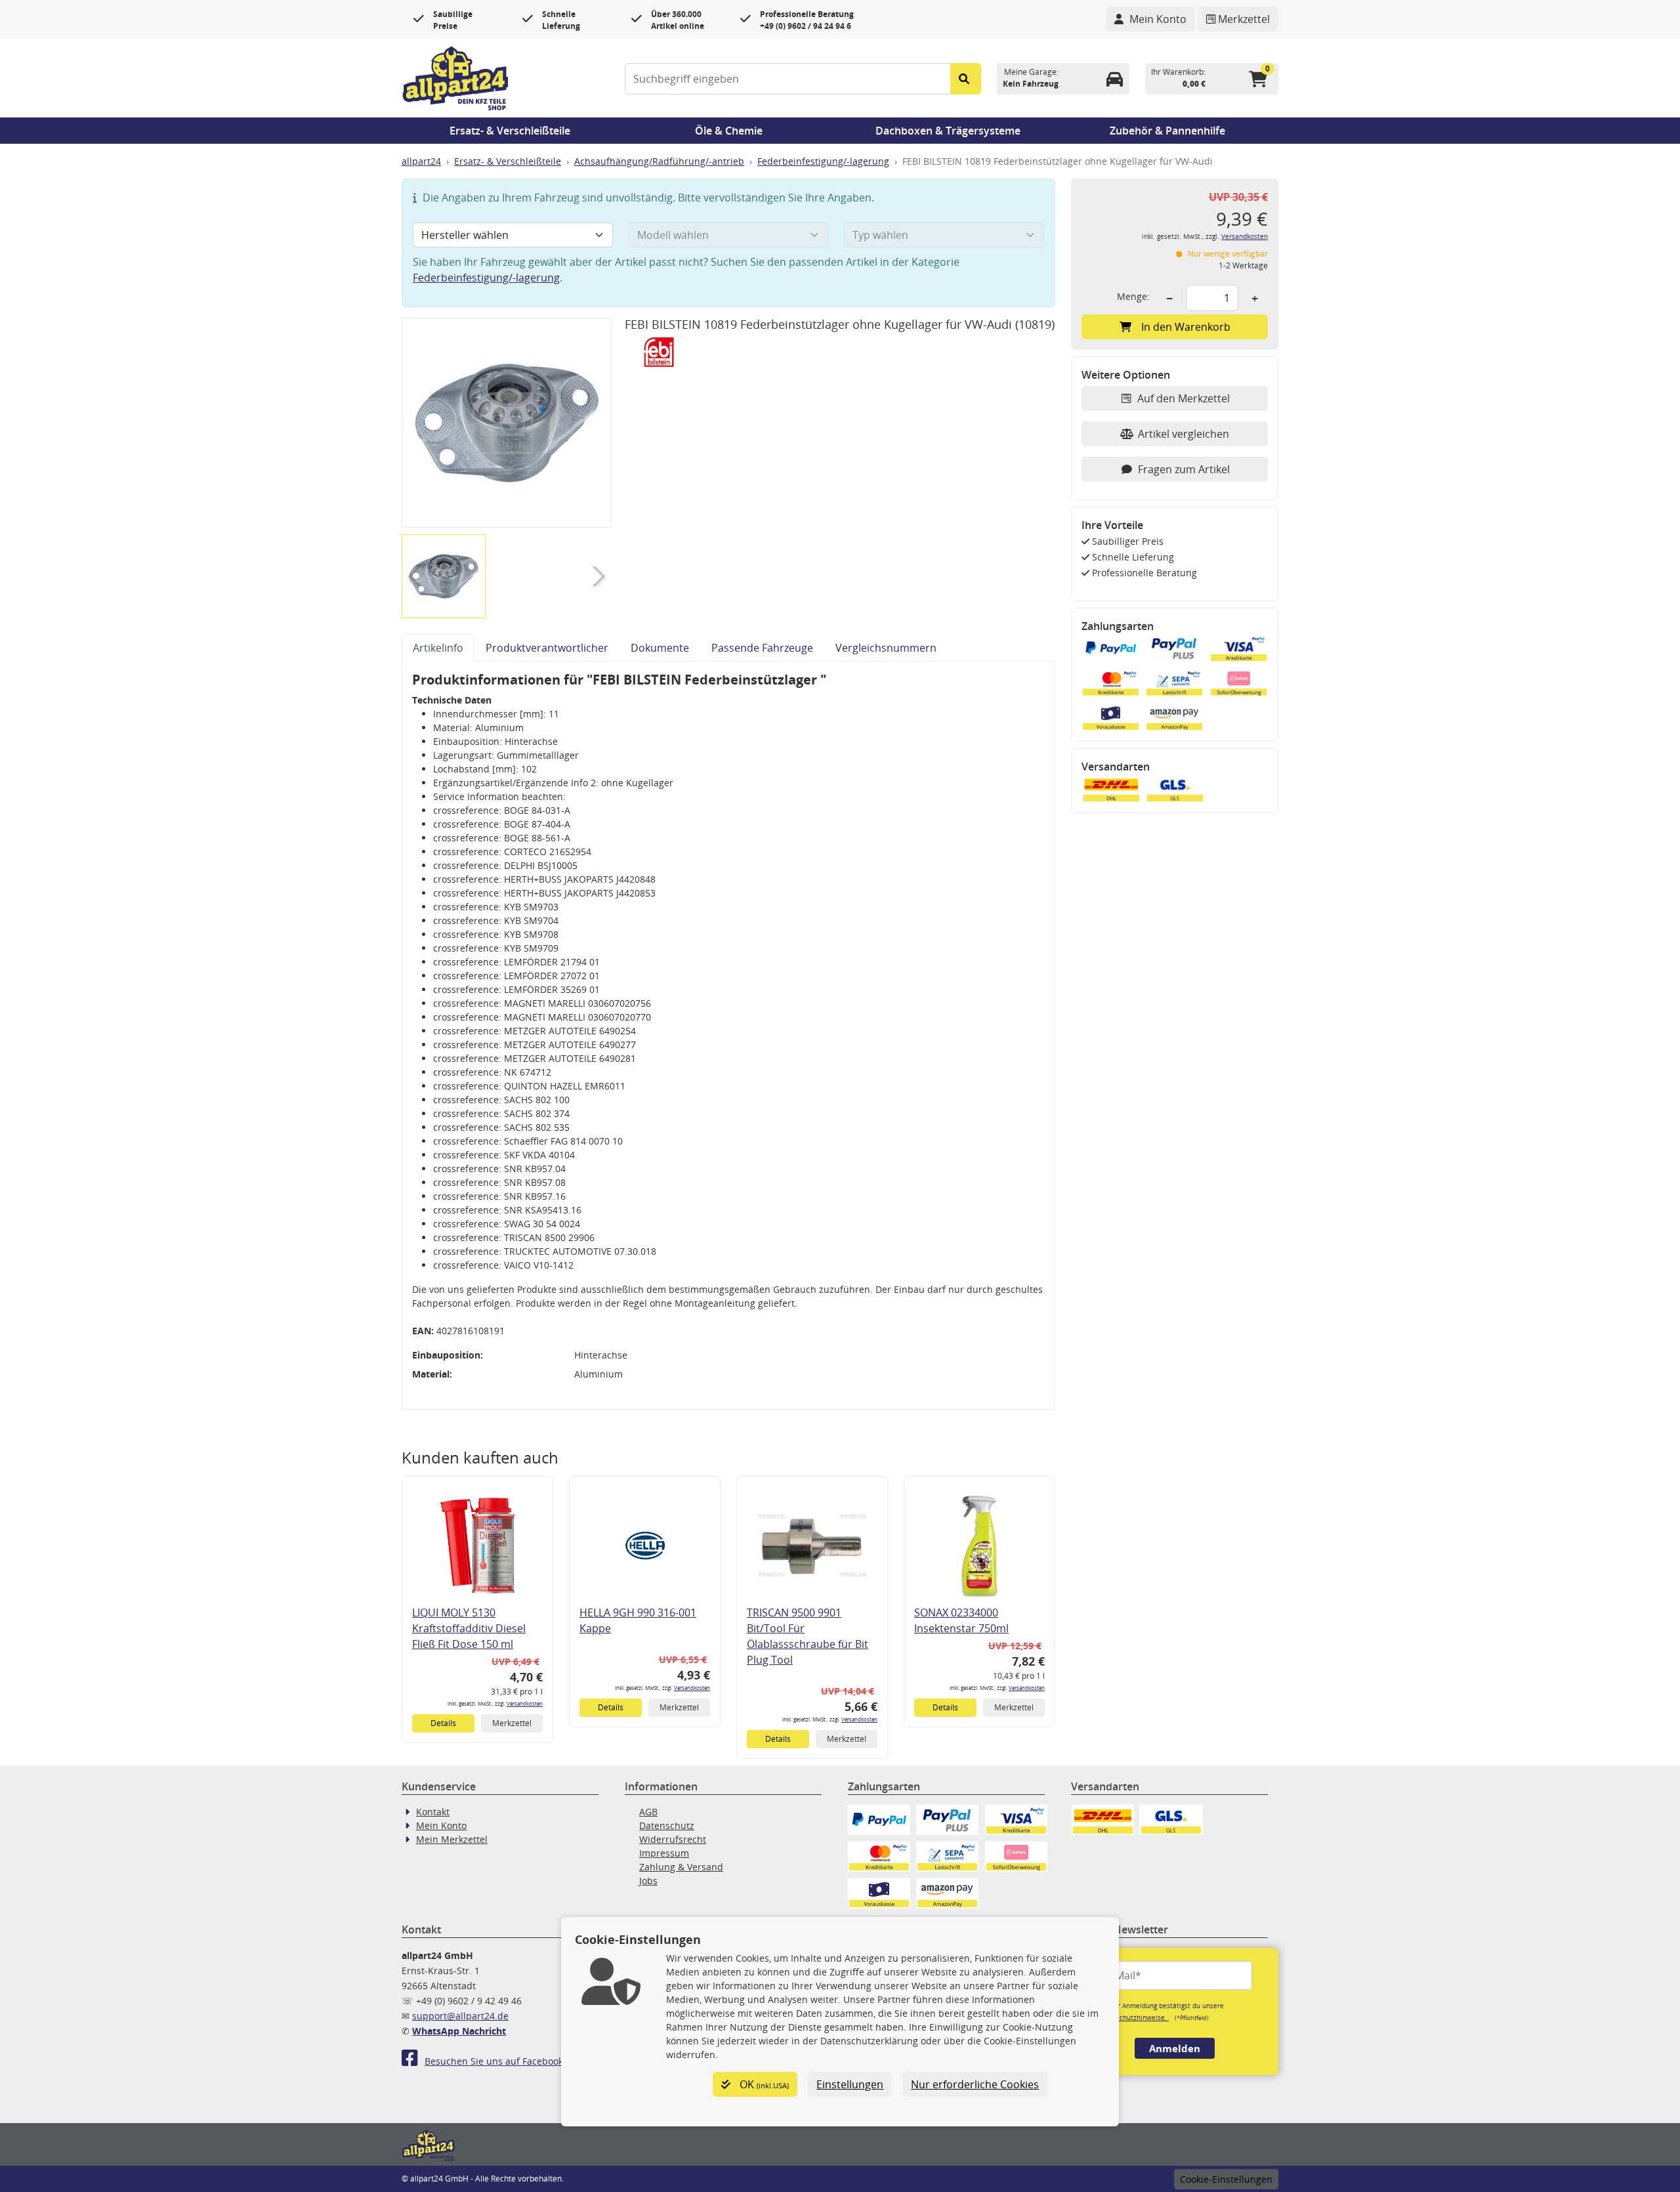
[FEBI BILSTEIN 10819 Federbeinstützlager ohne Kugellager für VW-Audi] (507, 423)
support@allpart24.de (460, 2016)
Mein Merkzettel (452, 1839)
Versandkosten (525, 1703)
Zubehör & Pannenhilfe (1167, 131)
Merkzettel (512, 1723)
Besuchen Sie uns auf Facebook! (495, 2061)
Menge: (1133, 296)
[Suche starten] (966, 79)
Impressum (664, 1853)
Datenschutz (667, 1825)
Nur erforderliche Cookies (975, 2084)
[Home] (455, 77)
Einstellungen (850, 2084)
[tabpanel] (728, 1036)
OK (763, 2084)
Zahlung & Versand (681, 1867)
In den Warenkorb (1186, 327)
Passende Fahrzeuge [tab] (762, 648)
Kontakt (433, 1812)
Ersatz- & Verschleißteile (510, 131)
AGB (648, 1812)
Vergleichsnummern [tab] (886, 648)
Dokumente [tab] (660, 648)
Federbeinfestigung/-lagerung (823, 161)
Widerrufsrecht (673, 1839)
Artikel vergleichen (1184, 434)
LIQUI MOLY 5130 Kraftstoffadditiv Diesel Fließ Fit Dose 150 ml (469, 1628)
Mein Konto (441, 1825)
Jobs (648, 1881)
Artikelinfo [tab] (438, 648)
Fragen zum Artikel (1184, 469)
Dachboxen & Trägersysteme (948, 131)
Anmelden (1175, 2048)
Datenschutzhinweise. (1133, 2017)
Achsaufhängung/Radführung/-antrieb (659, 161)
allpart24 (421, 161)
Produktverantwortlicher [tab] (547, 648)
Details (443, 1723)
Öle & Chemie (729, 131)
